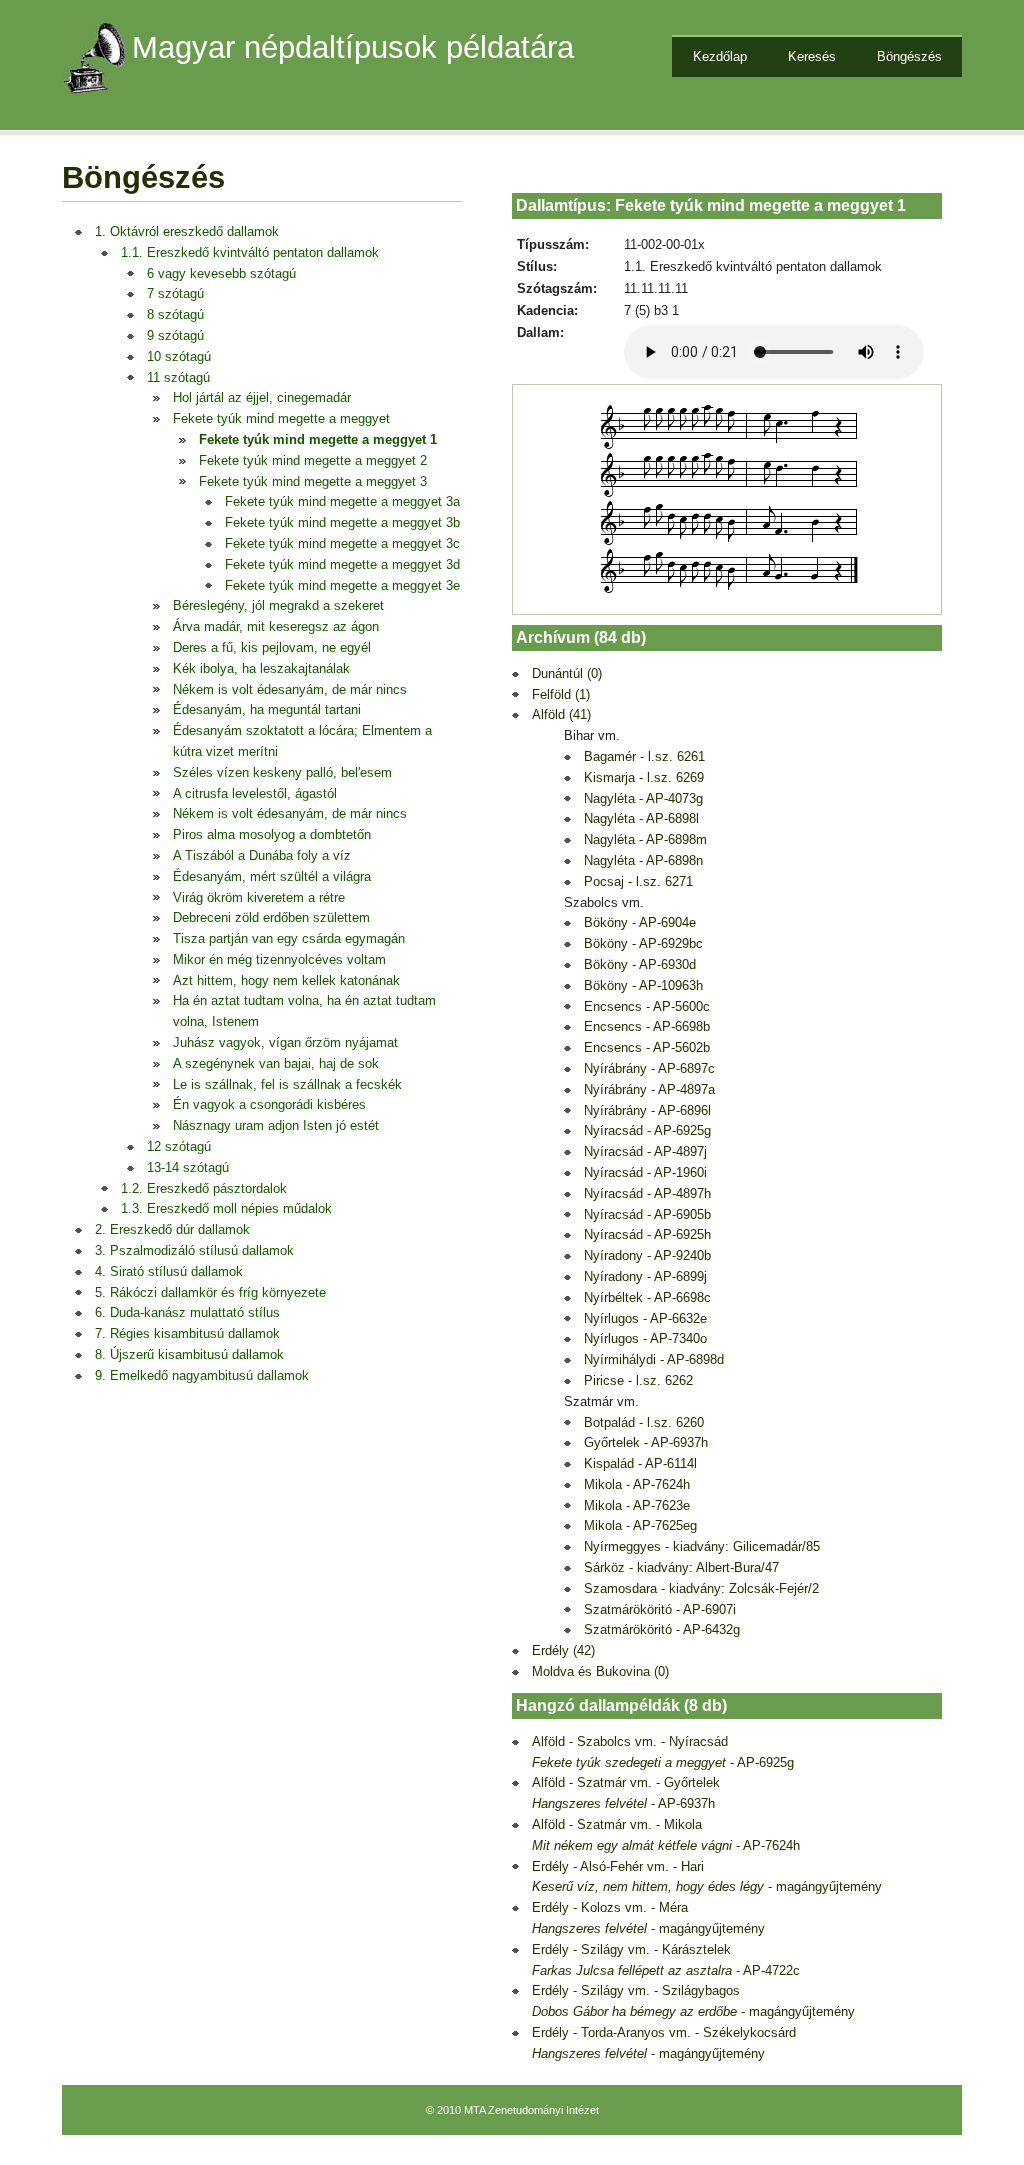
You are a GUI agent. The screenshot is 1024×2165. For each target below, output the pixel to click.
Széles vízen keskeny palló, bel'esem (282, 772)
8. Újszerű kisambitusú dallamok (189, 1354)
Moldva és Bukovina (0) (600, 1671)
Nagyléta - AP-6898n (643, 860)
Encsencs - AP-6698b (647, 1026)
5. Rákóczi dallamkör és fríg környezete (210, 1292)
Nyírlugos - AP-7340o (645, 1338)
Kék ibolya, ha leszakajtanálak (261, 668)
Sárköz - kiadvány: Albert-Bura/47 (681, 1567)
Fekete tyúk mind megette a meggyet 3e (342, 585)
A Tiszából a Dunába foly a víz (262, 855)
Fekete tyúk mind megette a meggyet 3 (313, 481)
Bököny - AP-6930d (640, 964)
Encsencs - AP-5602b (647, 1047)
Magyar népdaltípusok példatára (353, 47)
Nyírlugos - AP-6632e (645, 1318)
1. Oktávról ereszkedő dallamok (187, 231)
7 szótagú (175, 293)
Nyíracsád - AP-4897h (647, 1193)
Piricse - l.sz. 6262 (638, 1380)
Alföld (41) (561, 714)
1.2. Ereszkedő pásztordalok (204, 1188)
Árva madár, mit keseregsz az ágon (276, 626)
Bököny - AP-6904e (640, 922)
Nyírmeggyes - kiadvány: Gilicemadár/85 (702, 1546)
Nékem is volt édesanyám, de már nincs (290, 689)
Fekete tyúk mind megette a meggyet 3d (342, 564)
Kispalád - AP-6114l (640, 1463)
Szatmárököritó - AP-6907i (660, 1609)
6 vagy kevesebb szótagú (221, 273)
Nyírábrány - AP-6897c (649, 1068)
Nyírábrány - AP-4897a (649, 1089)
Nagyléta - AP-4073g (643, 798)
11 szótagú (178, 377)
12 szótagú (179, 1146)
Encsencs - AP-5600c (647, 1006)
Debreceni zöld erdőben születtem (271, 917)
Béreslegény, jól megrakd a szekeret (278, 605)
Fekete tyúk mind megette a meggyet (281, 418)
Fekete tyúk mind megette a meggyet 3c (342, 543)
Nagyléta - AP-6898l (641, 818)
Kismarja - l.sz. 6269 (644, 777)
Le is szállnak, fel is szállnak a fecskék (287, 1084)
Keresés (812, 56)
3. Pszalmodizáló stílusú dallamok (194, 1250)
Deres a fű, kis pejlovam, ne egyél (272, 647)
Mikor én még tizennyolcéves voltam (279, 959)
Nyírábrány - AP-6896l (647, 1110)
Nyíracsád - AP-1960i (645, 1172)
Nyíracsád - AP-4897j (645, 1151)
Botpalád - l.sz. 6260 (644, 1422)
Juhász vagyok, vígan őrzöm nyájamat (285, 1042)
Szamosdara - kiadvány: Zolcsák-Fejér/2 (701, 1588)
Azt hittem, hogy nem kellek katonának (286, 980)
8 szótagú (175, 314)
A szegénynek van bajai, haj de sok (276, 1063)
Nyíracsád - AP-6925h (647, 1234)
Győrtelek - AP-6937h (646, 1442)
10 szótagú (179, 356)
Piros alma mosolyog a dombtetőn (272, 834)
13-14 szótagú (188, 1167)
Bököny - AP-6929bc (643, 943)
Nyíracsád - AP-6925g (647, 1130)
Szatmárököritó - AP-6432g (662, 1629)
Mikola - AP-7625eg (640, 1525)
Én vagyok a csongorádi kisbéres (269, 1104)
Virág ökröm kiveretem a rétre (259, 897)
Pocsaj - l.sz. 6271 (638, 881)
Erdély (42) (563, 1650)
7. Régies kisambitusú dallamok (187, 1333)
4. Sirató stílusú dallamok (169, 1271)
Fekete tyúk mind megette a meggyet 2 (313, 460)
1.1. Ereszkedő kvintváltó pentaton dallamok (250, 252)
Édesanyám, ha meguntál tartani (267, 709)
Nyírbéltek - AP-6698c (647, 1297)
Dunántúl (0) (567, 673)
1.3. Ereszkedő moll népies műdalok (226, 1208)
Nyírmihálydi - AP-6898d (654, 1359)
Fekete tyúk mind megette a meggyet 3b (342, 522)
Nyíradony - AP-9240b (647, 1255)
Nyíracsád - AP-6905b (647, 1214)
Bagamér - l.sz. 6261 (644, 756)
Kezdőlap (720, 56)
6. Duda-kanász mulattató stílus (187, 1312)
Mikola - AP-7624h (637, 1484)
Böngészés (909, 56)
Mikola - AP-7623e (637, 1505)
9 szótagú (175, 335)
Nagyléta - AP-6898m (645, 839)
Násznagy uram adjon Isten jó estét (276, 1125)
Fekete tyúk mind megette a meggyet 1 (318, 439)
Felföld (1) (561, 694)
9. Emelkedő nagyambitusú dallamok (202, 1375)
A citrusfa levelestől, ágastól (255, 793)
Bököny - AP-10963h (643, 985)
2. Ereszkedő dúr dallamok (172, 1229)
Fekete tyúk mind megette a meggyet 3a (342, 501)
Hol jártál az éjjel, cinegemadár (262, 397)
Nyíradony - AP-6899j (645, 1276)
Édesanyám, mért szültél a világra (272, 876)
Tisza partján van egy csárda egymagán (289, 938)
